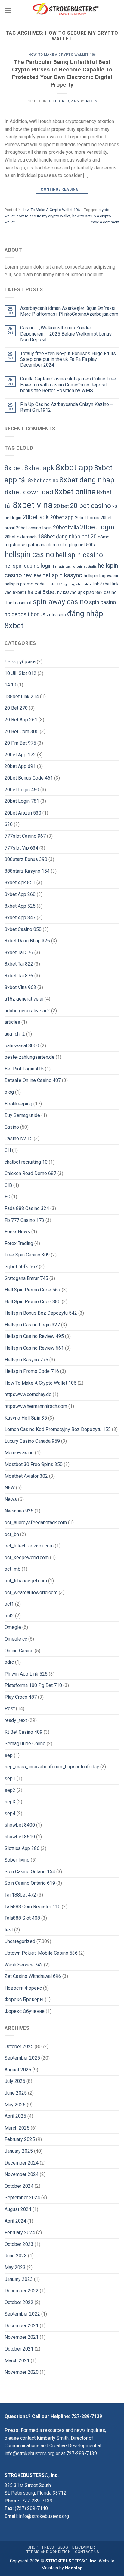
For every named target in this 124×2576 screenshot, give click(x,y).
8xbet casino (43, 481)
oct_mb (12, 1569)
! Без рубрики (20, 662)
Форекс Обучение (25, 2011)
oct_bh (12, 1534)
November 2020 (22, 2372)
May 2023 (15, 2267)
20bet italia (66, 528)
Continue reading (62, 189)
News (11, 1499)
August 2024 (18, 2209)
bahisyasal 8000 (22, 1046)
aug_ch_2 (15, 1034)
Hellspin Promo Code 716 (32, 1371)
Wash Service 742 (24, 1965)
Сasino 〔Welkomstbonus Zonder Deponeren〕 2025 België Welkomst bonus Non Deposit (66, 334)
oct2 (9, 1616)
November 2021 (22, 2337)
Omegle (13, 1627)
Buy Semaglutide (22, 1115)
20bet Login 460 (22, 790)
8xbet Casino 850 (23, 929)
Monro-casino (19, 1453)
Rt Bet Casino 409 (23, 1732)
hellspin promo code (25, 584)
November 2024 (22, 2174)
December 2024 (22, 2163)
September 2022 (22, 2314)
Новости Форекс (23, 1988)
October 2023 (19, 2244)
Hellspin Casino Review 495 (34, 1336)
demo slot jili (60, 545)
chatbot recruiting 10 (26, 1162)
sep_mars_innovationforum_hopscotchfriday (52, 1767)
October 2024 (19, 2186)
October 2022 (19, 2302)
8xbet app (74, 467)
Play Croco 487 (21, 1697)
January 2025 (19, 2151)
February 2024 (20, 2232)
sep (9, 1755)
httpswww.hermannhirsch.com (36, 1406)
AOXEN (91, 101)
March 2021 (17, 2361)
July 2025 (15, 2081)
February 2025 (20, 2139)
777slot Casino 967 (25, 836)
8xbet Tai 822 (19, 964)
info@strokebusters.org (29, 2453)
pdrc (9, 1662)
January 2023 (19, 2279)
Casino (12, 1127)
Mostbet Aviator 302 (26, 1476)
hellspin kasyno (62, 575)
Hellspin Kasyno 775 (26, 1360)
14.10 (10, 685)
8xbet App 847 (20, 918)
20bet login (97, 527)
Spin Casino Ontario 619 (30, 1883)
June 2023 (16, 2256)
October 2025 (19, 2046)
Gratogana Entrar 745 (26, 1278)
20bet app (62, 517)
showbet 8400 (20, 1825)
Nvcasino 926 (19, 1511)
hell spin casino (79, 555)
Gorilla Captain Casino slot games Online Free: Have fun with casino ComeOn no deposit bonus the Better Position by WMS (69, 385)
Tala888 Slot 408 (22, 1918)
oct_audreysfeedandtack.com (36, 1523)
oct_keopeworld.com (27, 1558)
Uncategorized (20, 1941)
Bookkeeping (18, 1104)
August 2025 (18, 2070)
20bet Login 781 (22, 801)
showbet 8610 (20, 1837)
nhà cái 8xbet (40, 592)
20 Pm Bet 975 (20, 743)
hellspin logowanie (102, 576)
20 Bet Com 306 (22, 731)
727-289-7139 (87, 2416)
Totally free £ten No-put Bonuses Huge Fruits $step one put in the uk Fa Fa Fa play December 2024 (68, 359)
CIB (8, 1185)
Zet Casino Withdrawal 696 (33, 1976)
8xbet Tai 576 (19, 952)
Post (10, 1709)
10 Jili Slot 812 (20, 673)
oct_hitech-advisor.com (29, 1546)
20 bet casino (91, 506)
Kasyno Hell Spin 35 (26, 1418)
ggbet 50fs (84, 545)
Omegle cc (16, 1639)
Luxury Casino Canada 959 (32, 1441)
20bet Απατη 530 (23, 813)
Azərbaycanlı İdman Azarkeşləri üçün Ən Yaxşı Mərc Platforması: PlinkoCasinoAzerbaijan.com (69, 311)
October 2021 (19, 2349)
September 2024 (22, 2198)
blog (9, 1092)
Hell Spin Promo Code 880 (33, 1302)
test (9, 1930)
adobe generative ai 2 (27, 1011)
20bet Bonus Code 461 (29, 778)
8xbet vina (33, 505)
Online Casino (19, 1651)
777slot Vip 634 (21, 848)
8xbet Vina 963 (20, 987)
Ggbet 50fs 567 (21, 1267)
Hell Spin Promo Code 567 (33, 1290)
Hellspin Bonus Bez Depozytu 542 (41, 1313)
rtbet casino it (18, 603)
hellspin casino (29, 555)
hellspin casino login (28, 566)
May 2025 (15, 2105)
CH (8, 1150)
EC (7, 1197)
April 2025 (15, 2116)
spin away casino (60, 602)
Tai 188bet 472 (20, 1895)
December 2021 (22, 2326)
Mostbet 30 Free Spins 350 (34, 1464)
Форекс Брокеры (24, 1999)
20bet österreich (21, 537)
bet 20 (89, 537)
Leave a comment (104, 222)
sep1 (10, 1778)
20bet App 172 (20, 755)
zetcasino (56, 615)
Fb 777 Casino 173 (24, 1220)
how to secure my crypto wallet (43, 216)
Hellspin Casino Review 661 (34, 1348)
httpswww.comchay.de (28, 1394)
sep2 (10, 1790)
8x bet (14, 468)
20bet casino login (34, 528)
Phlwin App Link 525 (26, 1674)
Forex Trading (19, 1243)
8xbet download (29, 492)
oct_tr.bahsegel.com (26, 1581)
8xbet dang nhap (87, 480)
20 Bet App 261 (21, 720)
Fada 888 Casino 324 (27, 1208)
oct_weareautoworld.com (31, 1592)
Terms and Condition (49, 2552)
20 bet (61, 506)
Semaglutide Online (25, 1744)
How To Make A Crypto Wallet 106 (62, 55)
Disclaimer (84, 2547)
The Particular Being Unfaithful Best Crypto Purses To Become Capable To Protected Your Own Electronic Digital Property (62, 73)
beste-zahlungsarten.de (29, 1057)
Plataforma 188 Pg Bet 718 (33, 1685)
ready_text (16, 1720)
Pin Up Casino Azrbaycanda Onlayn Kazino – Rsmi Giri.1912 (67, 407)
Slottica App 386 (22, 1848)
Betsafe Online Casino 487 (33, 1080)
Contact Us (87, 2552)
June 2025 (16, 2093)
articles (12, 1022)
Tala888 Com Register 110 (33, 1907)
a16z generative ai (24, 999)
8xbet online (75, 492)
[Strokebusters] (66, 11)
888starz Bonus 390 (26, 859)
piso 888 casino (101, 593)
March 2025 (17, 2128)
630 (9, 824)
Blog (63, 2547)
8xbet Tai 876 (19, 976)
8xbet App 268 (20, 894)
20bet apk (36, 517)
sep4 (10, 1813)
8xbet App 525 (20, 906)
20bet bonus (87, 518)
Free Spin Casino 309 (27, 1255)
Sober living (17, 1860)
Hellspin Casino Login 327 (32, 1325)
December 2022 (22, 2291)
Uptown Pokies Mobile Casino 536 (41, 1953)
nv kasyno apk (71, 593)
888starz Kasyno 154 (27, 871)
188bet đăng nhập (59, 537)
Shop (33, 2547)
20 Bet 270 (16, 708)
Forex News (17, 1232)
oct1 (9, 1604)
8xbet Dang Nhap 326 (27, 941)
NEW (10, 1488)
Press (48, 2547)
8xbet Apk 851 (20, 883)
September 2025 (22, 2058)
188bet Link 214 (22, 697)
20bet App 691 (20, 766)
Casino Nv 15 (19, 1138)
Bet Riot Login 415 (24, 1069)
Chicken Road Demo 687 (30, 1173)
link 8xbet (102, 584)
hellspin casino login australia (75, 567)
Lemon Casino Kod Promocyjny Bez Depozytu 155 (58, 1429)
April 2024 (15, 2221)
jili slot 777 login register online (69, 584)
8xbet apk (39, 468)
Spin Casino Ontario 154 (30, 1872)
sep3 (10, 1802)
